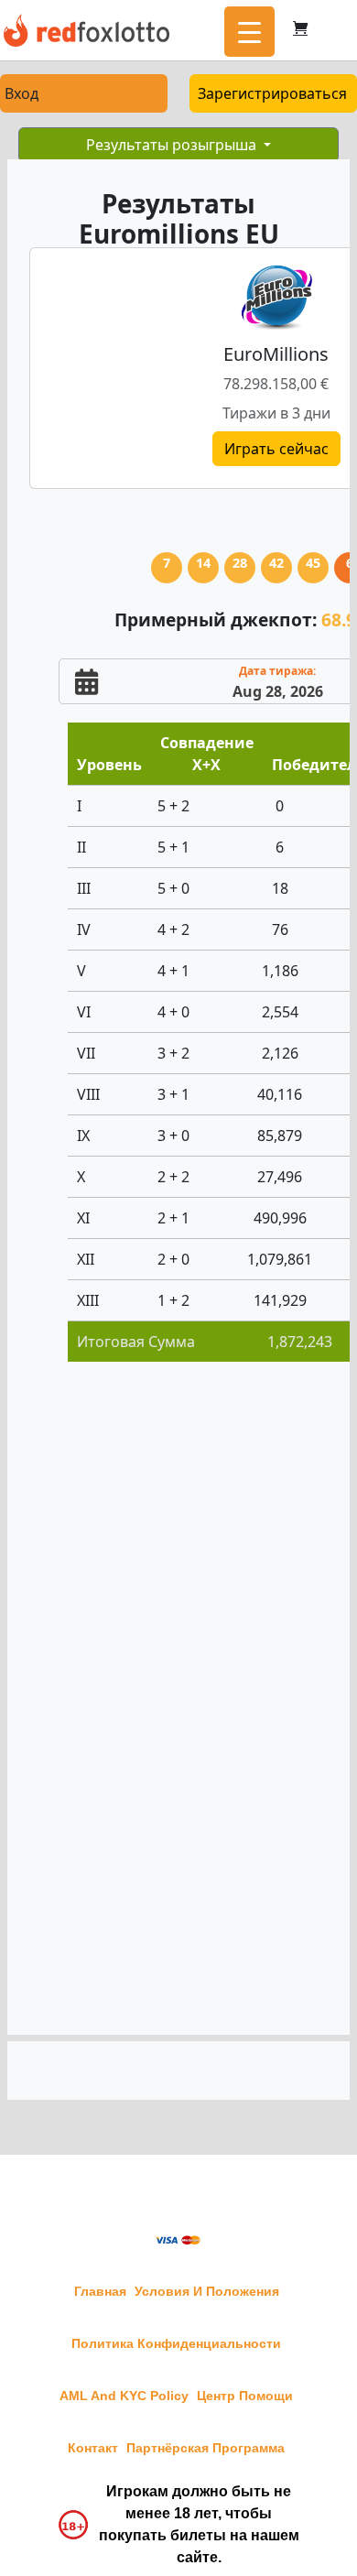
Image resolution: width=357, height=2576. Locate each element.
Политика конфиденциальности (176, 2343)
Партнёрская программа (206, 2448)
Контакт (93, 2448)
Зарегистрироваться (272, 93)
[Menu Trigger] (249, 32)
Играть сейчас (276, 449)
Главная (100, 2291)
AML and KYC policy (124, 2396)
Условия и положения (207, 2291)
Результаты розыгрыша (173, 145)
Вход (22, 93)
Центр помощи (245, 2396)
